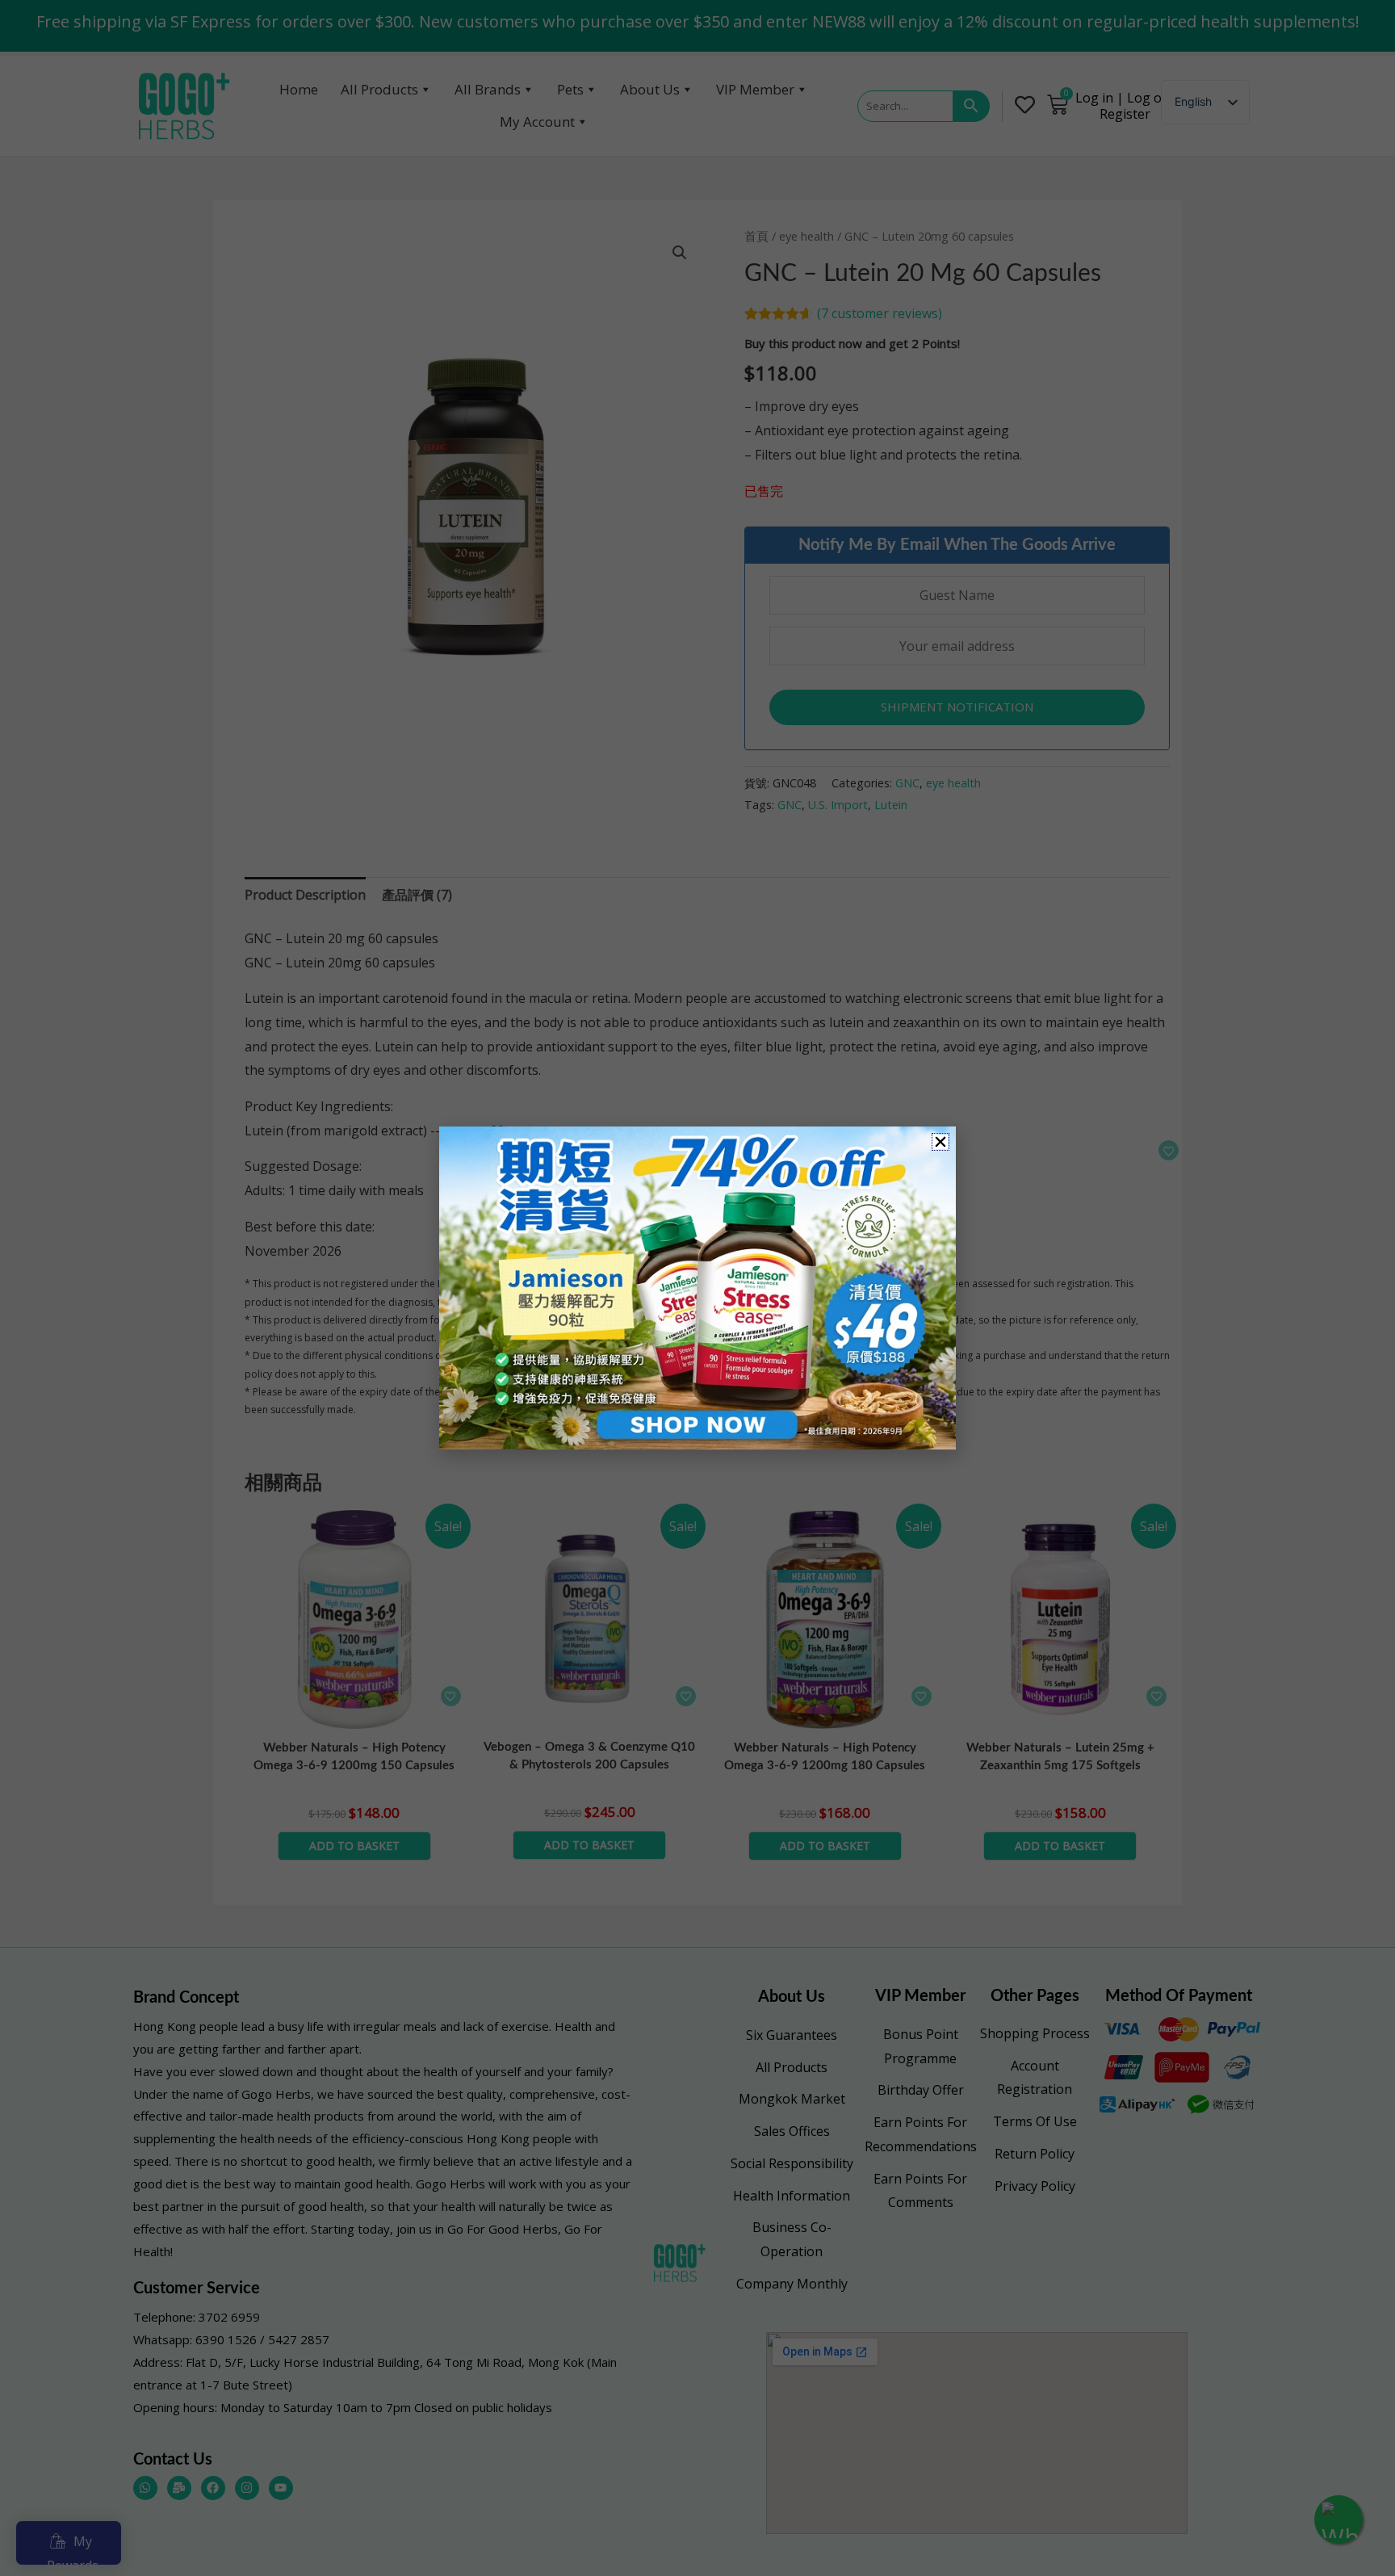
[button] (940, 1142)
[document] (697, 1288)
